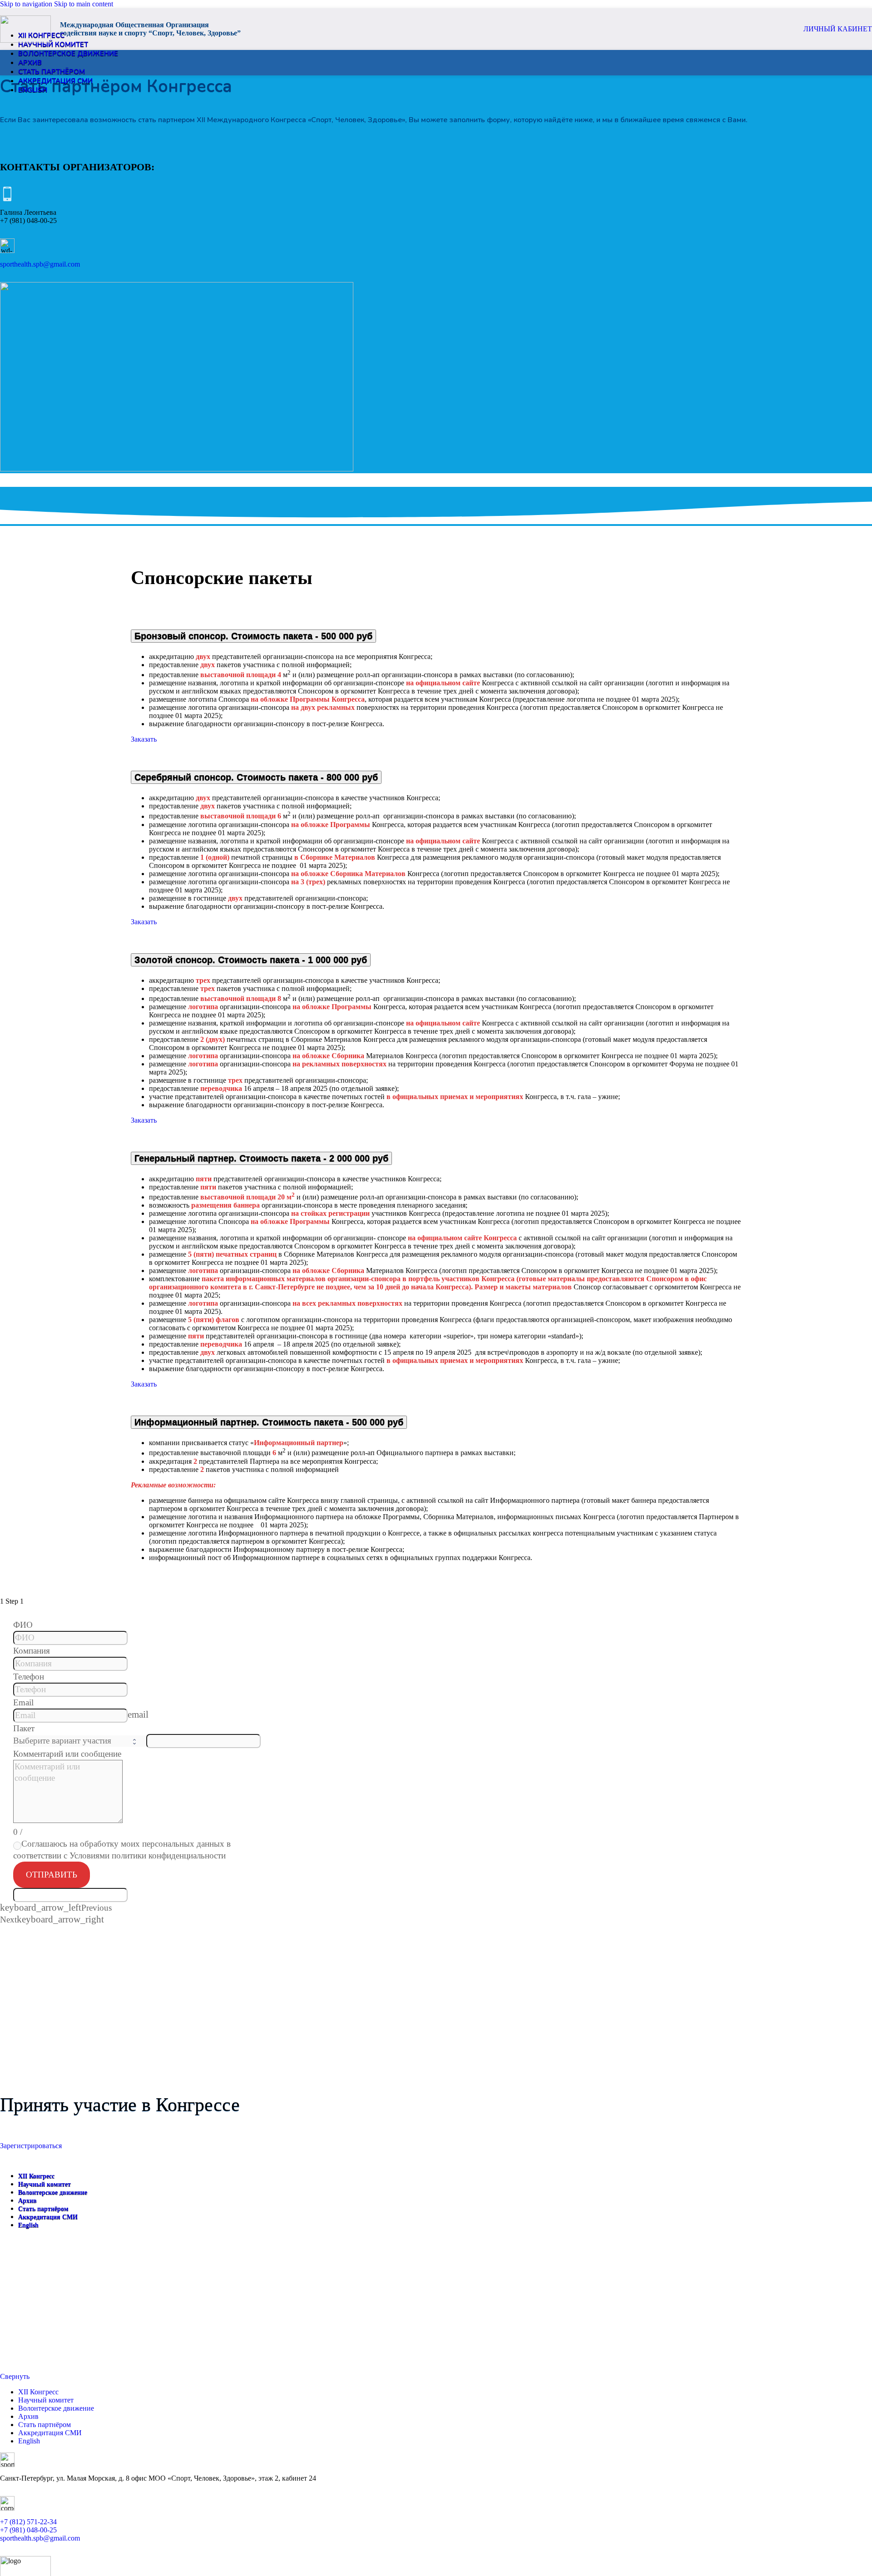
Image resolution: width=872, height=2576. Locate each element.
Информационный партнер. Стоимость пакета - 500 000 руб (269, 1422)
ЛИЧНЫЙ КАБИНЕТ (838, 29)
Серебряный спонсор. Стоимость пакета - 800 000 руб (256, 777)
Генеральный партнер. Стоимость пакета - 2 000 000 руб (261, 1158)
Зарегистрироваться (31, 2146)
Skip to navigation (27, 4)
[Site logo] (25, 40)
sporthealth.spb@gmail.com (40, 264)
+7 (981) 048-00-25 (28, 2530)
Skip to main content (84, 4)
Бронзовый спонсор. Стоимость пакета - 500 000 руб (253, 636)
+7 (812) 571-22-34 (28, 2522)
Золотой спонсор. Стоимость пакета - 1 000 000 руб (251, 960)
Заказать (144, 739)
